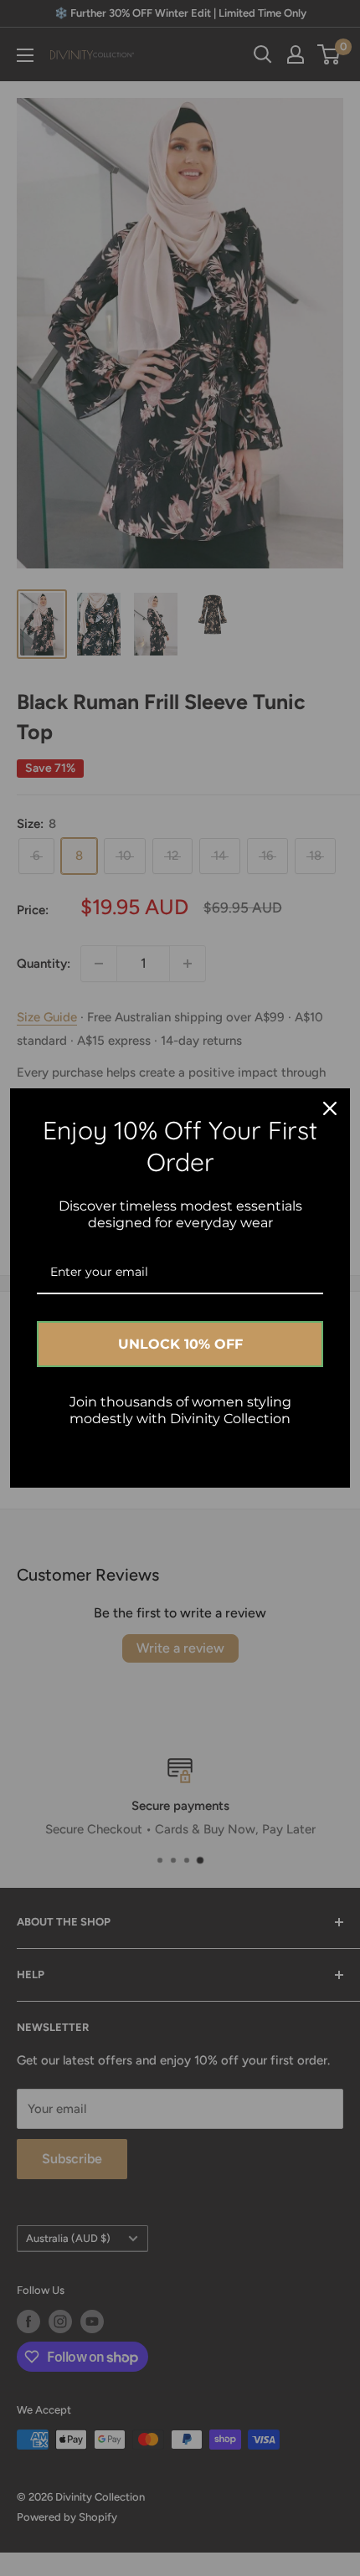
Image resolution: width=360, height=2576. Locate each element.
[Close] (330, 1108)
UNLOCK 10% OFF (180, 1344)
